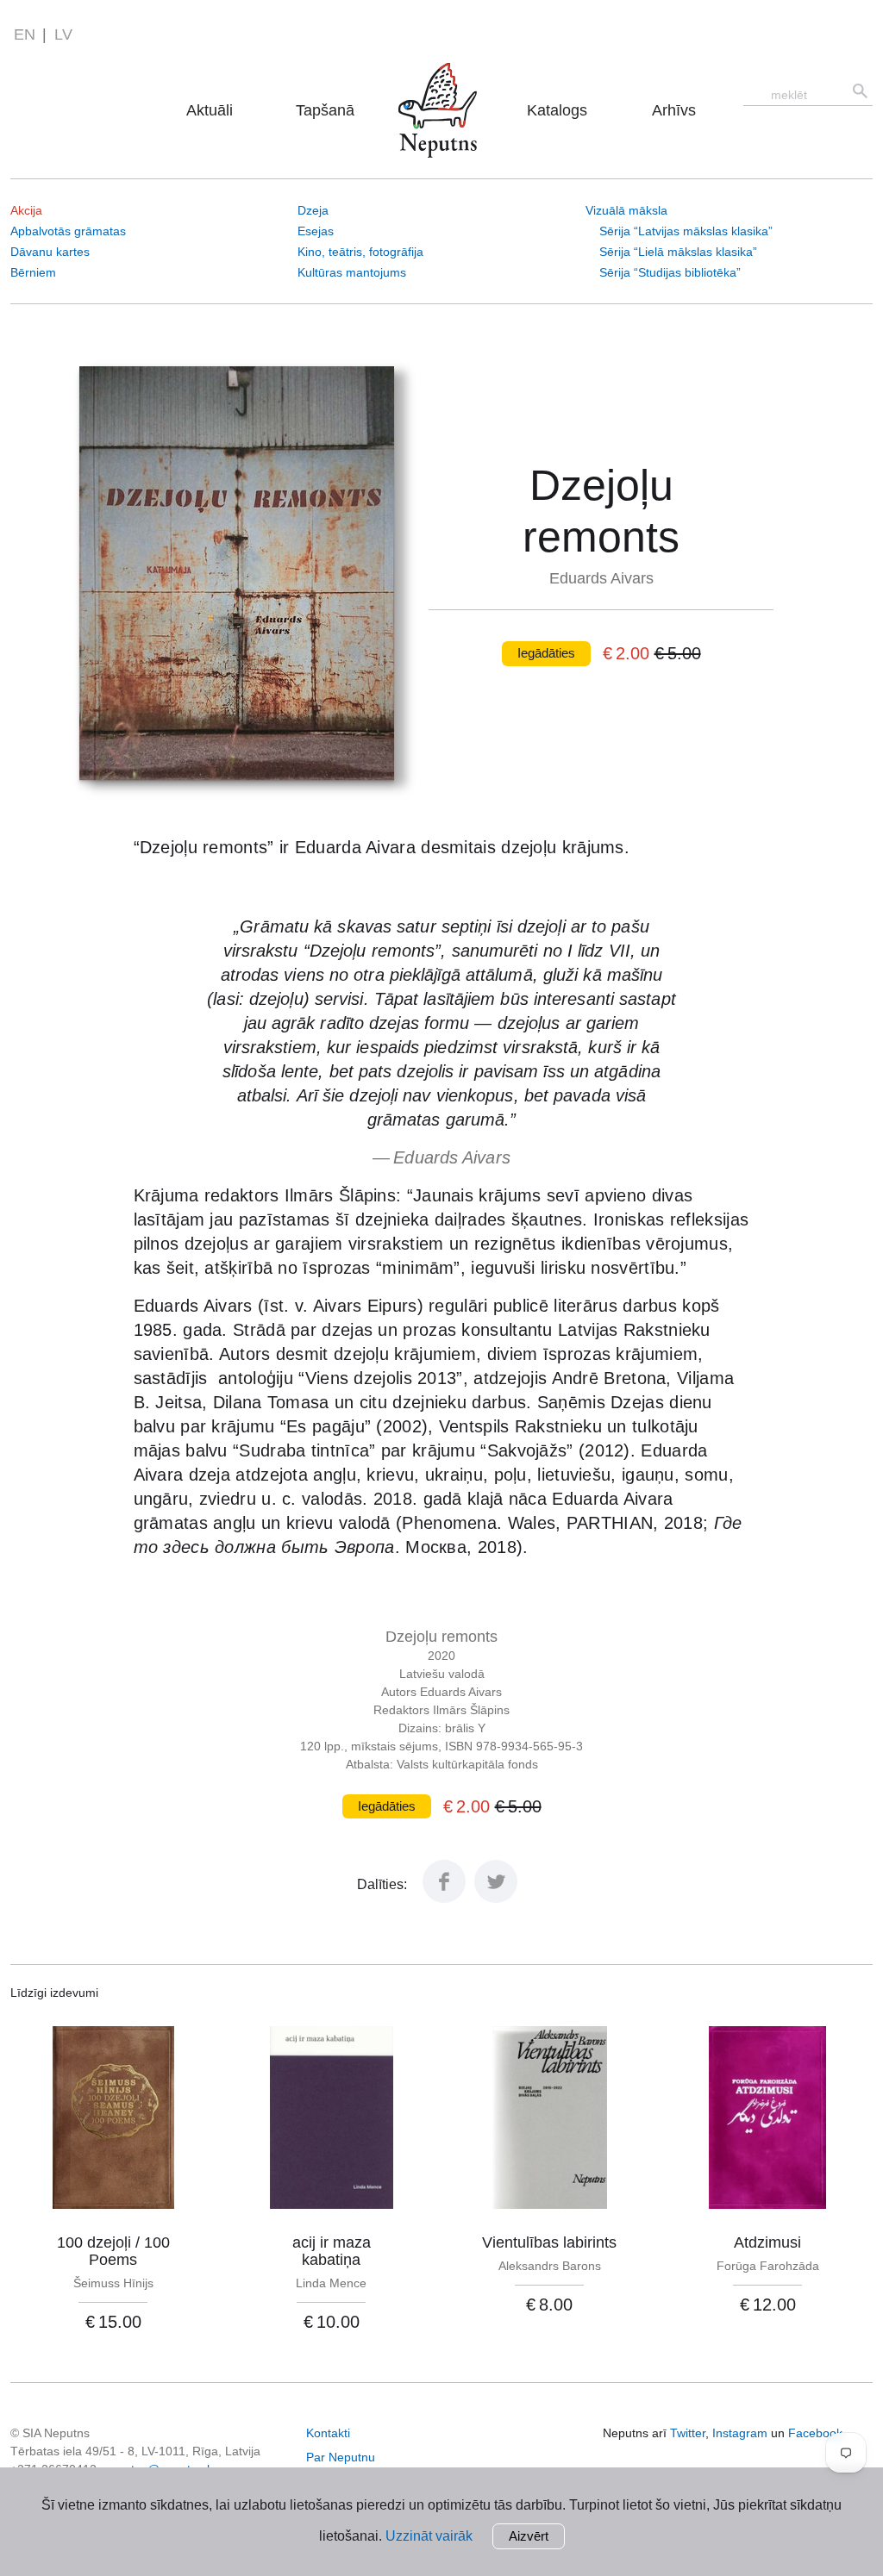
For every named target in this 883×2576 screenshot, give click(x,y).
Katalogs (557, 110)
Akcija (26, 210)
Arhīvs (674, 110)
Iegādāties (546, 653)
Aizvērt (529, 2536)
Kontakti (328, 2433)
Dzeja (313, 210)
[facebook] (444, 1898)
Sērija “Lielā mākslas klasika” (678, 252)
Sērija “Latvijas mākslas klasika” (686, 231)
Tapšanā (325, 110)
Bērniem (33, 272)
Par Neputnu (442, 86)
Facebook (815, 2433)
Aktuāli (210, 110)
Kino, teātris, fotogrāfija (360, 252)
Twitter (688, 2433)
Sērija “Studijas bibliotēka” (670, 272)
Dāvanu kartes (50, 252)
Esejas (316, 231)
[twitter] (496, 1898)
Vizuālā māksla (626, 210)
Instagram (740, 2433)
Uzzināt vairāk (429, 2536)
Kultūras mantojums (352, 272)
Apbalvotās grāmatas (68, 231)
